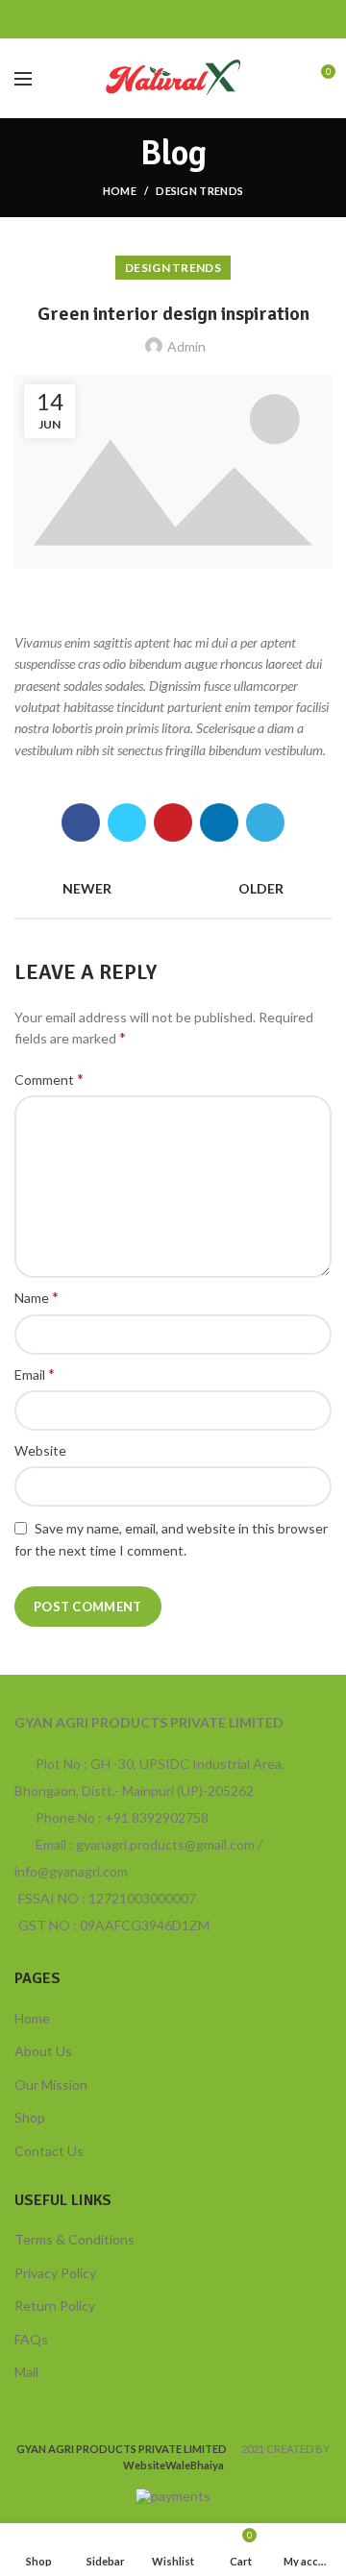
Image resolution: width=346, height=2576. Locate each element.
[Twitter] (149, 19)
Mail (26, 2372)
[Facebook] (125, 19)
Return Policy (55, 2306)
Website (40, 1450)
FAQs (31, 2339)
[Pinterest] (173, 19)
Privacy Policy (55, 2273)
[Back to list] (173, 889)
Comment (49, 1079)
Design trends (199, 191)
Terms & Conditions (74, 2239)
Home (120, 191)
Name (37, 1297)
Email (35, 1374)
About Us (43, 2051)
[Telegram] (222, 19)
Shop (30, 2117)
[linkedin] (198, 19)
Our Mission (51, 2085)
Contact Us (49, 2151)
